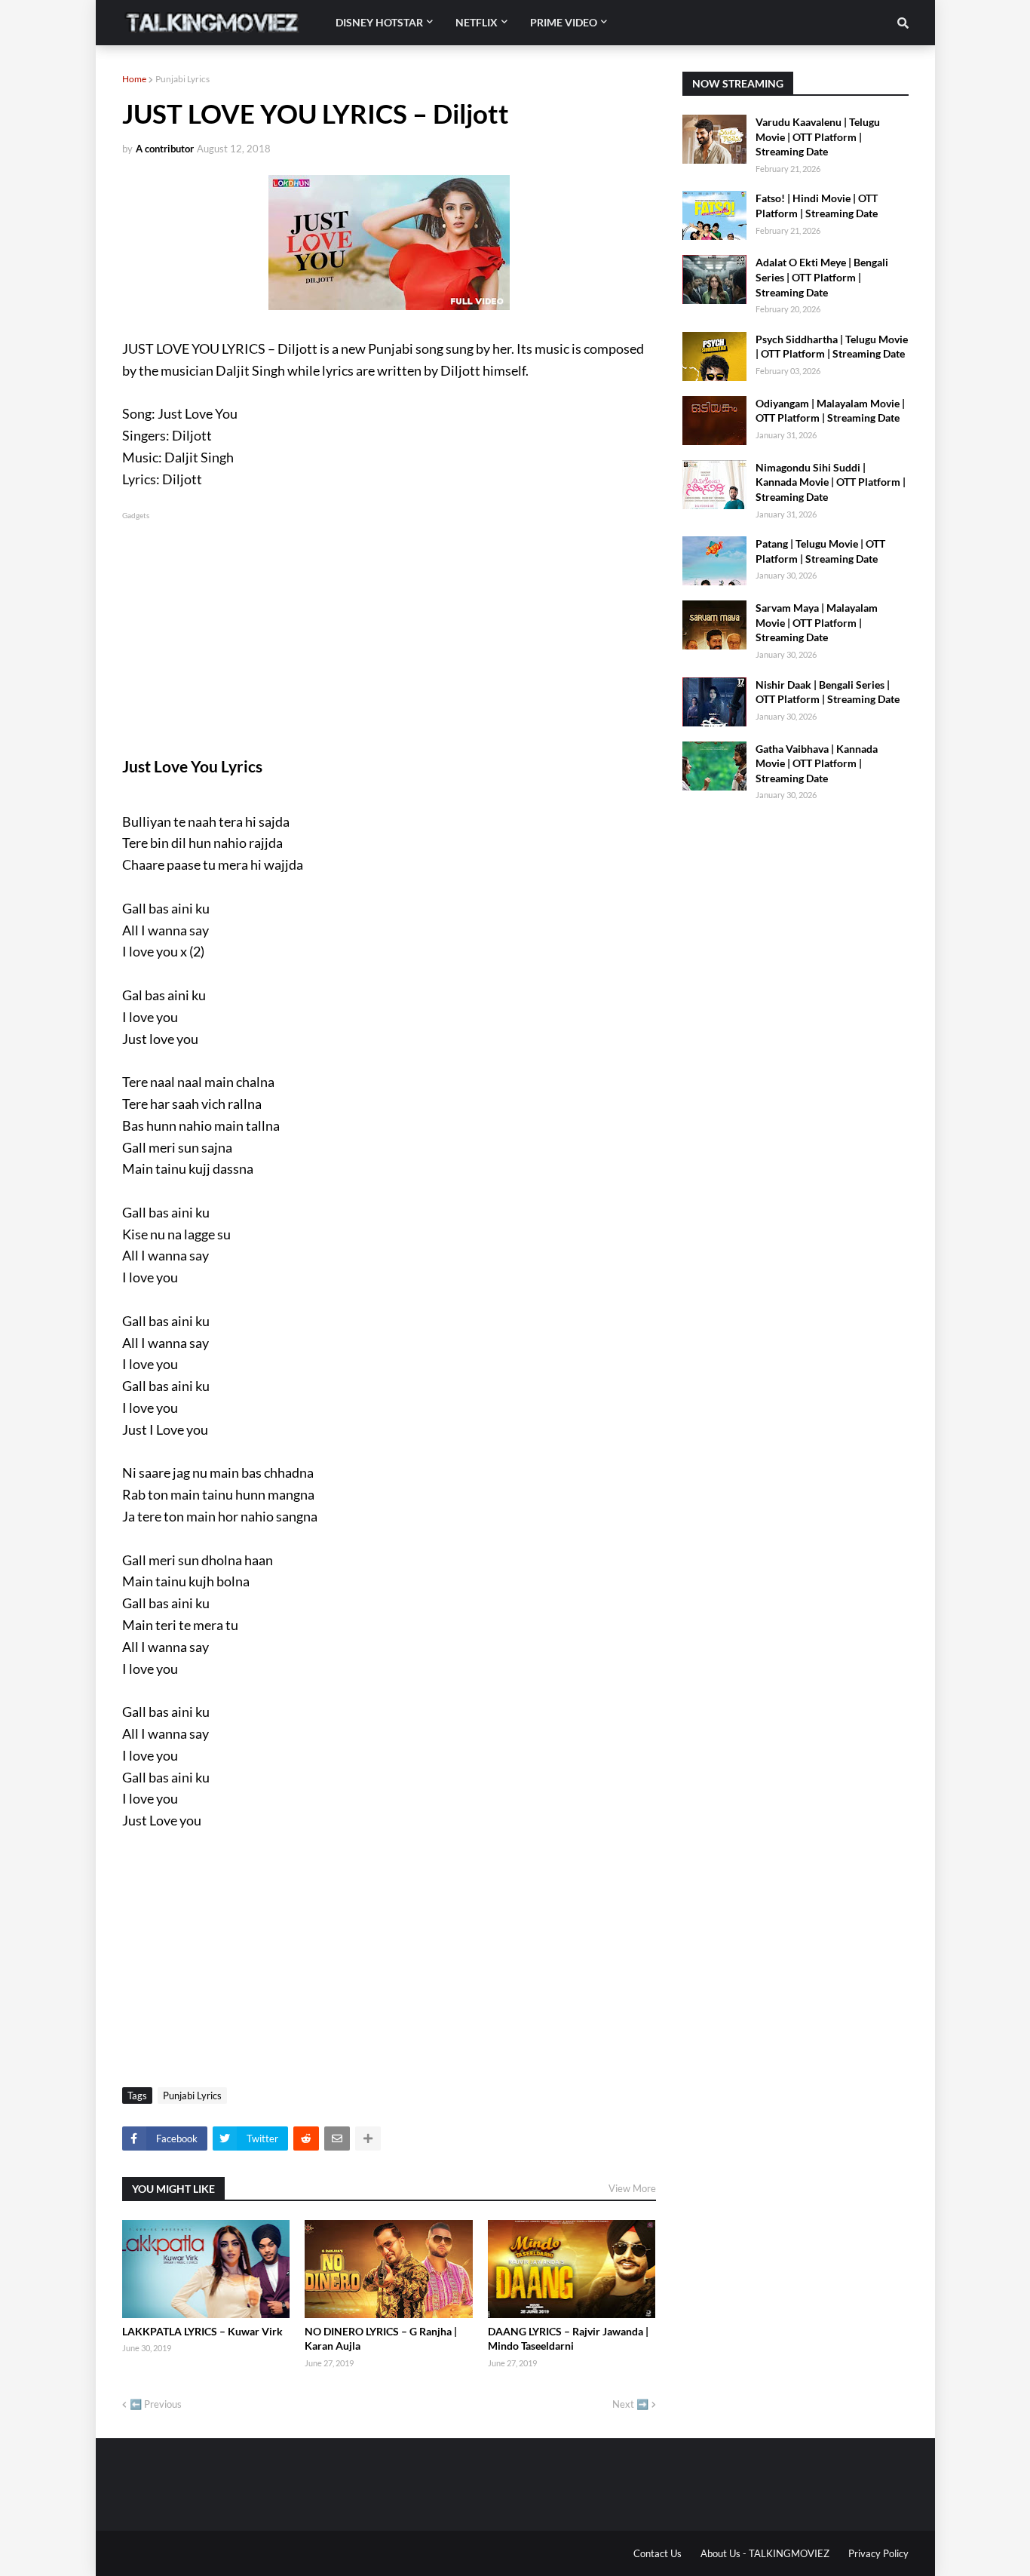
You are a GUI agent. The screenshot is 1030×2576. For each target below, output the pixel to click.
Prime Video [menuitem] (564, 22)
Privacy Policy (878, 2553)
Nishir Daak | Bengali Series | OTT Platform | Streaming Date (828, 692)
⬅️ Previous (156, 2404)
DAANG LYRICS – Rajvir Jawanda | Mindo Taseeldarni (568, 2339)
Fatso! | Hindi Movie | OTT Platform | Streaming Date (817, 206)
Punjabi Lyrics (182, 79)
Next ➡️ (630, 2404)
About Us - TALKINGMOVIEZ (765, 2553)
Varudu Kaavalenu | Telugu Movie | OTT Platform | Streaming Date (818, 137)
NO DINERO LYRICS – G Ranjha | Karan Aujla (381, 2339)
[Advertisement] (389, 628)
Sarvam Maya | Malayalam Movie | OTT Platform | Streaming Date (817, 622)
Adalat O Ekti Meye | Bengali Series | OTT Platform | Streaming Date (822, 277)
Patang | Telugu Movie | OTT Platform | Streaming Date (820, 551)
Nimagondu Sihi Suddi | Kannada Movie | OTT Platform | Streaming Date (831, 482)
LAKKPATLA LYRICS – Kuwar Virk (202, 2331)
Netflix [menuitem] (477, 22)
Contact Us (658, 2553)
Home (134, 79)
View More (632, 2188)
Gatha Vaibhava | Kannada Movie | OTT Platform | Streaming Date (817, 763)
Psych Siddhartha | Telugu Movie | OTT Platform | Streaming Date (832, 347)
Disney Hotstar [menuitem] (379, 22)
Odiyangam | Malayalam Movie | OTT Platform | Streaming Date (830, 411)
